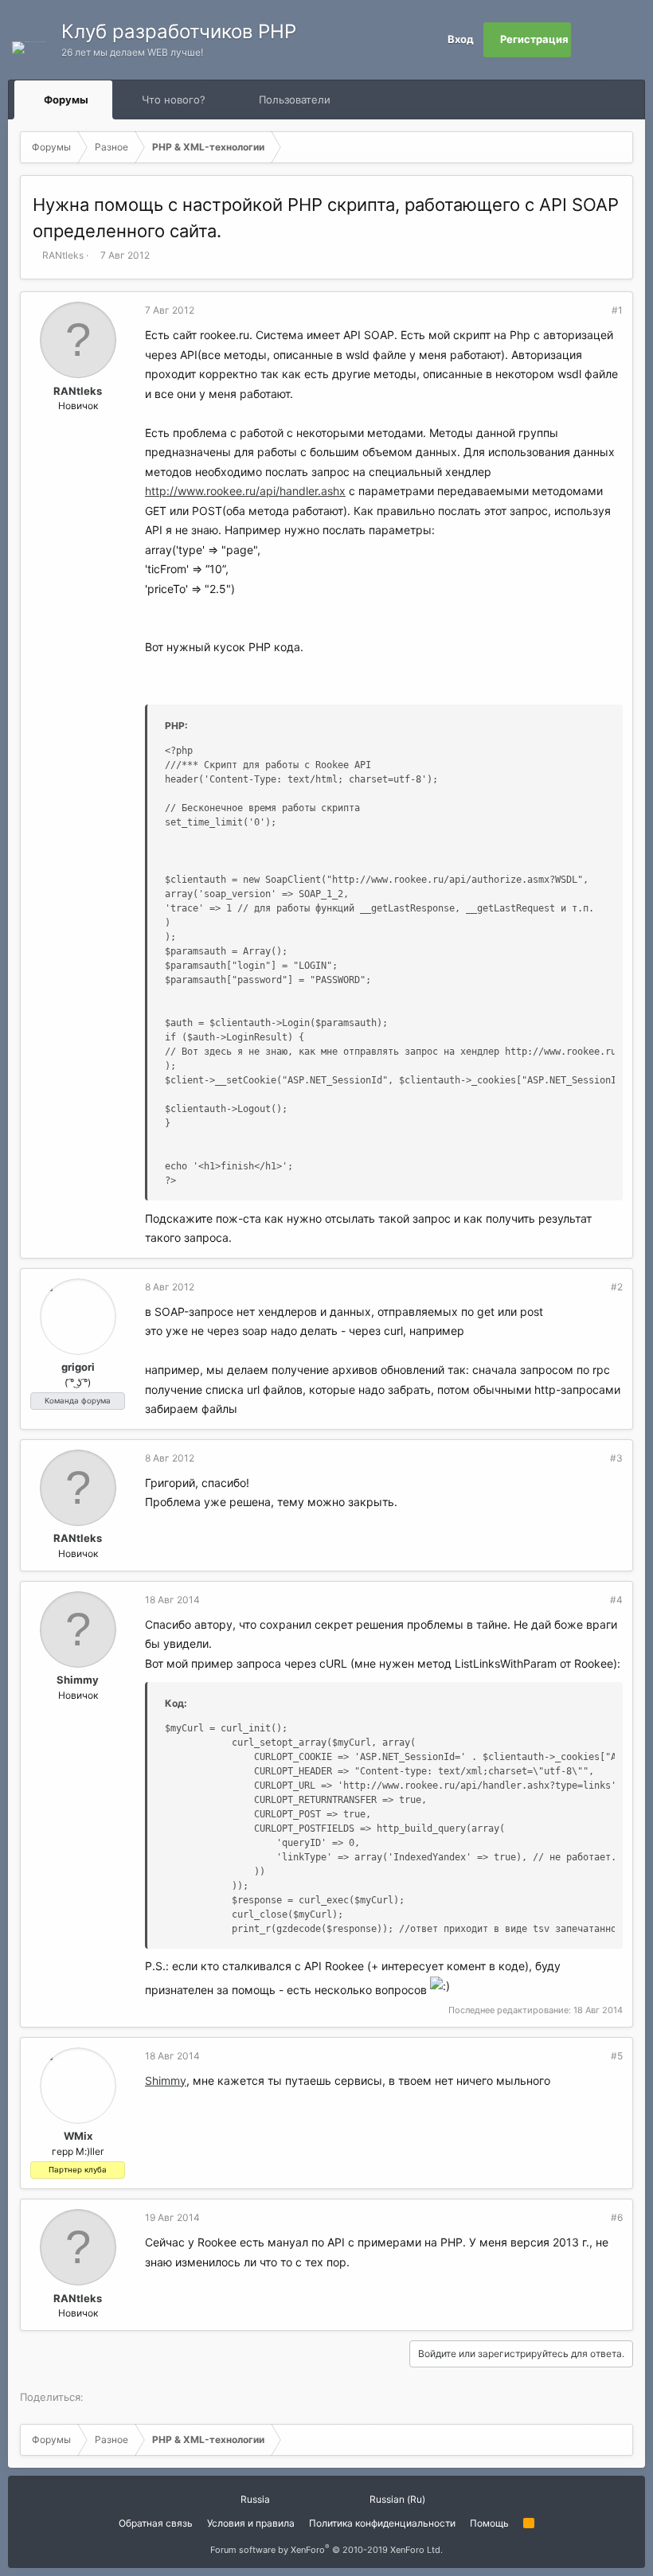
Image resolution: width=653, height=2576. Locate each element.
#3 (616, 1458)
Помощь (489, 2523)
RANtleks (63, 255)
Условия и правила (251, 2523)
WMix (78, 2136)
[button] (103, 100)
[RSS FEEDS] (381, 100)
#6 (617, 2217)
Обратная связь (156, 2523)
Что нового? (174, 100)
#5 (617, 2056)
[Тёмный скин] (624, 40)
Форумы (66, 100)
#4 (616, 1600)
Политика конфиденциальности (382, 2523)
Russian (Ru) (396, 2499)
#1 (617, 310)
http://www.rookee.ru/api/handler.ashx (245, 491)
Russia (254, 2499)
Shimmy (78, 1680)
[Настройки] (588, 40)
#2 (617, 1287)
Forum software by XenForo (326, 2550)
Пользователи (295, 100)
